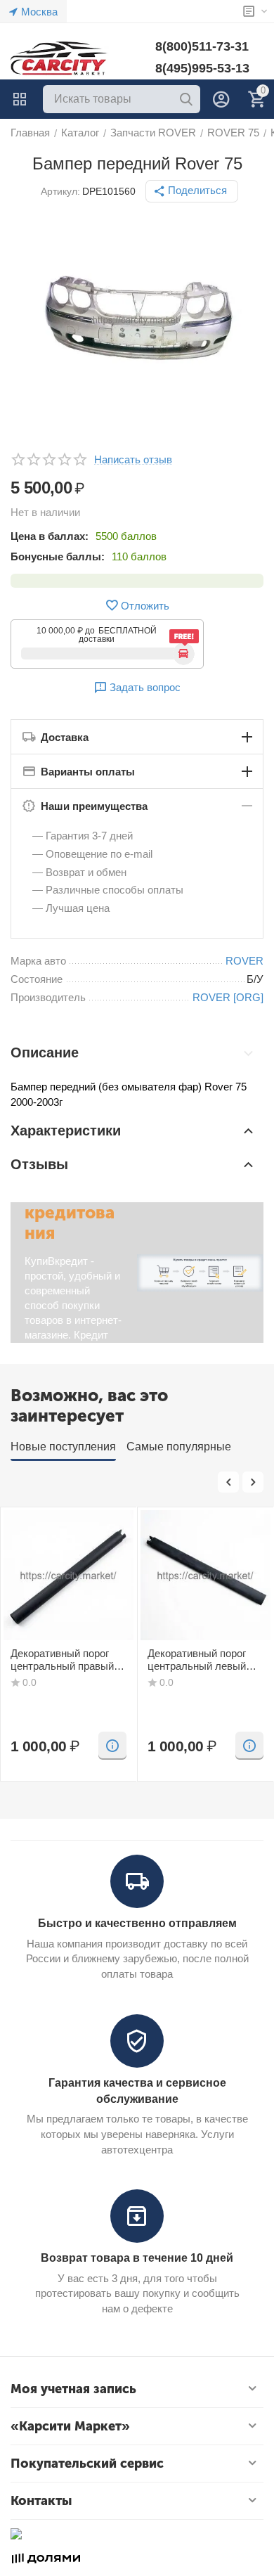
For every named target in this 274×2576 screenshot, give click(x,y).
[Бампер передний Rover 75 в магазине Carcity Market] (137, 320)
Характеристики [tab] (66, 1131)
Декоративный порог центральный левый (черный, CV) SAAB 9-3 (203, 1660)
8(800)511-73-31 (202, 46)
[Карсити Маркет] (60, 58)
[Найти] (186, 99)
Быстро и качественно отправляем (137, 1923)
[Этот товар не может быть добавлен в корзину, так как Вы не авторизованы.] (112, 1746)
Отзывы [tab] (39, 1164)
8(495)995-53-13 (202, 68)
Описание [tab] (45, 1052)
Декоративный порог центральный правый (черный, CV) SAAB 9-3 (66, 1660)
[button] (192, 191)
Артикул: (60, 191)
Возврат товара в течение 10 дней (137, 2258)
